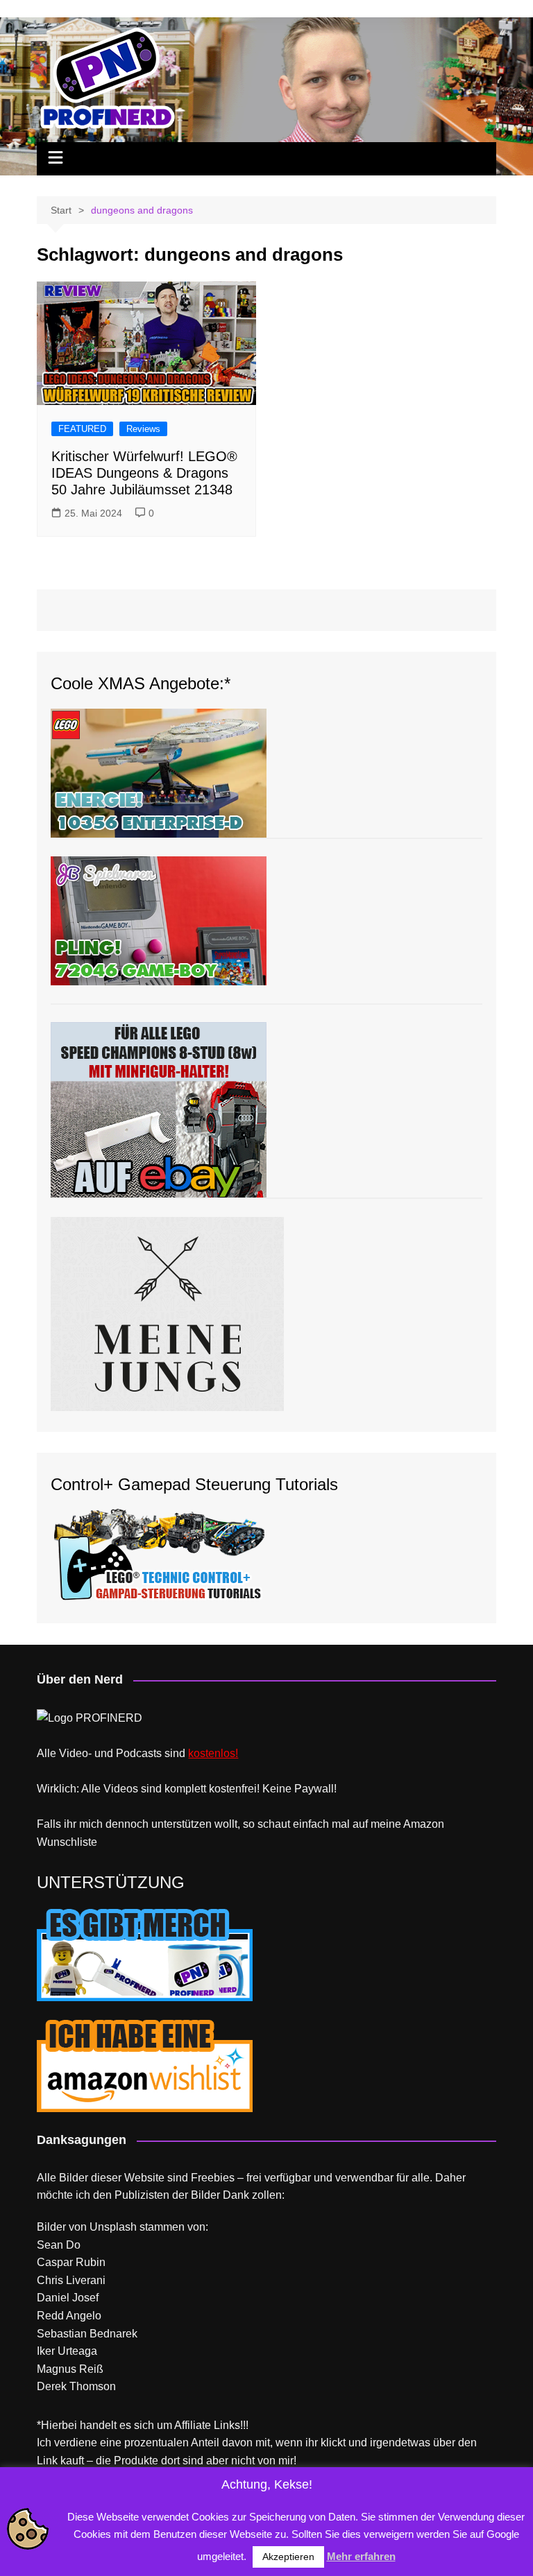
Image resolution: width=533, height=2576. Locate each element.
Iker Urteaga (67, 2351)
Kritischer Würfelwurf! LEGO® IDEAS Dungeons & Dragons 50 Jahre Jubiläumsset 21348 (144, 473)
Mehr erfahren (361, 2556)
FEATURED (82, 429)
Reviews (143, 429)
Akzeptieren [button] (288, 2557)
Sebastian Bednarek (87, 2334)
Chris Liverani (71, 2280)
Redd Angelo (69, 2316)
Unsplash (113, 2227)
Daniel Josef (68, 2298)
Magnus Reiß (70, 2369)
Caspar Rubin (71, 2262)
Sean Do (59, 2245)
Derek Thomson (76, 2386)
